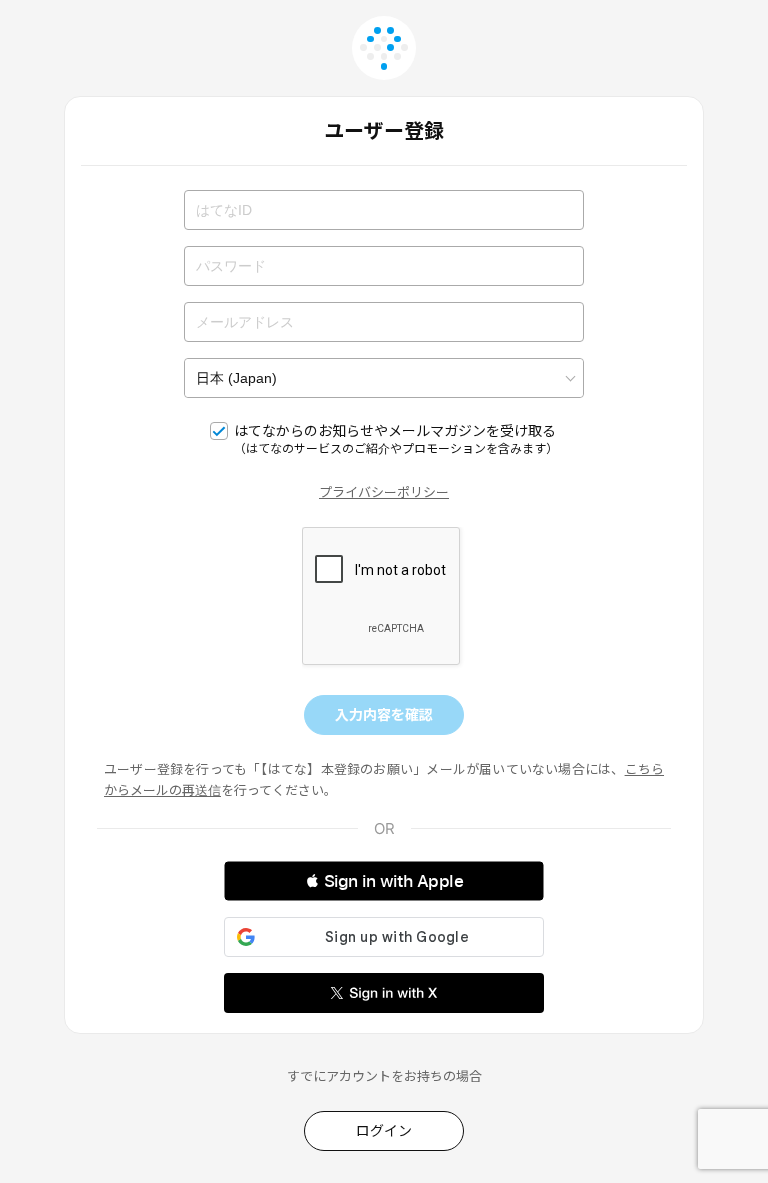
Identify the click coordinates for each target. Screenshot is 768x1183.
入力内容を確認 (384, 714)
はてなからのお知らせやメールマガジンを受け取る (396, 439)
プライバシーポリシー (384, 492)
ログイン (384, 1130)
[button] (384, 881)
